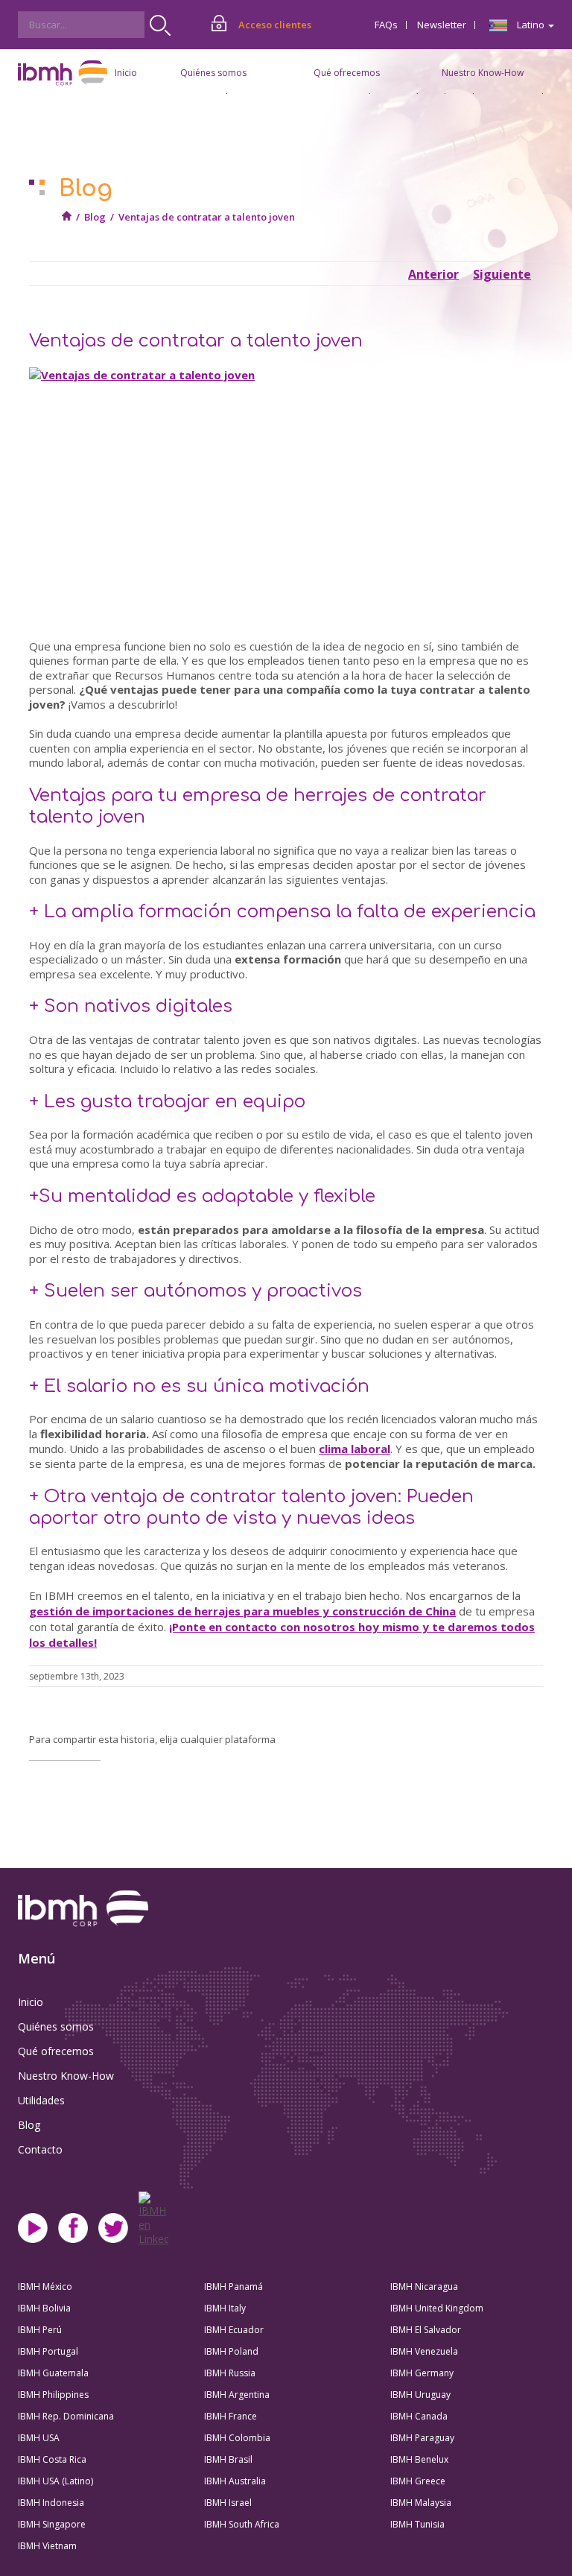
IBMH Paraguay (422, 2438)
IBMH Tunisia (417, 2524)
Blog (95, 217)
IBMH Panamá (233, 2287)
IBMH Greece (418, 2481)
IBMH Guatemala (53, 2373)
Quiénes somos (56, 2026)
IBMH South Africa (242, 2524)
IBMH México (45, 2287)
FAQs (386, 25)
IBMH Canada (419, 2416)
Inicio (126, 73)
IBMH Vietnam (47, 2546)
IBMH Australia (235, 2481)
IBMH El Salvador (426, 2330)
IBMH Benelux (419, 2459)
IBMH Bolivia (44, 2308)
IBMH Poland (231, 2351)
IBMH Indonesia (51, 2503)
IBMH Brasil (228, 2459)
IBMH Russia (230, 2373)
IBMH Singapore (52, 2524)
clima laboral (355, 1449)
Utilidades (41, 2100)
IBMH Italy (225, 2308)
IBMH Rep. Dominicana (66, 2416)
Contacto (40, 2149)
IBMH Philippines (53, 2395)
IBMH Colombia (237, 2438)
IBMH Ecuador (234, 2330)
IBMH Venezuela (424, 2351)
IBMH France (231, 2416)
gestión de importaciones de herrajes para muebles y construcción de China (242, 1611)
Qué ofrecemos (56, 2051)
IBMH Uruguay (420, 2395)
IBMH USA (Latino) (55, 2481)
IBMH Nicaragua (424, 2287)
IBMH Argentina (237, 2395)
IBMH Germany (422, 2373)
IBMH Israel (228, 2503)
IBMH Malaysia (421, 2503)
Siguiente (502, 274)
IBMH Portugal (48, 2351)
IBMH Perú (40, 2330)
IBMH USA (39, 2438)
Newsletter (442, 25)
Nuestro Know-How (66, 2076)
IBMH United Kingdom (437, 2308)
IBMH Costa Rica (52, 2459)
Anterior (433, 274)
